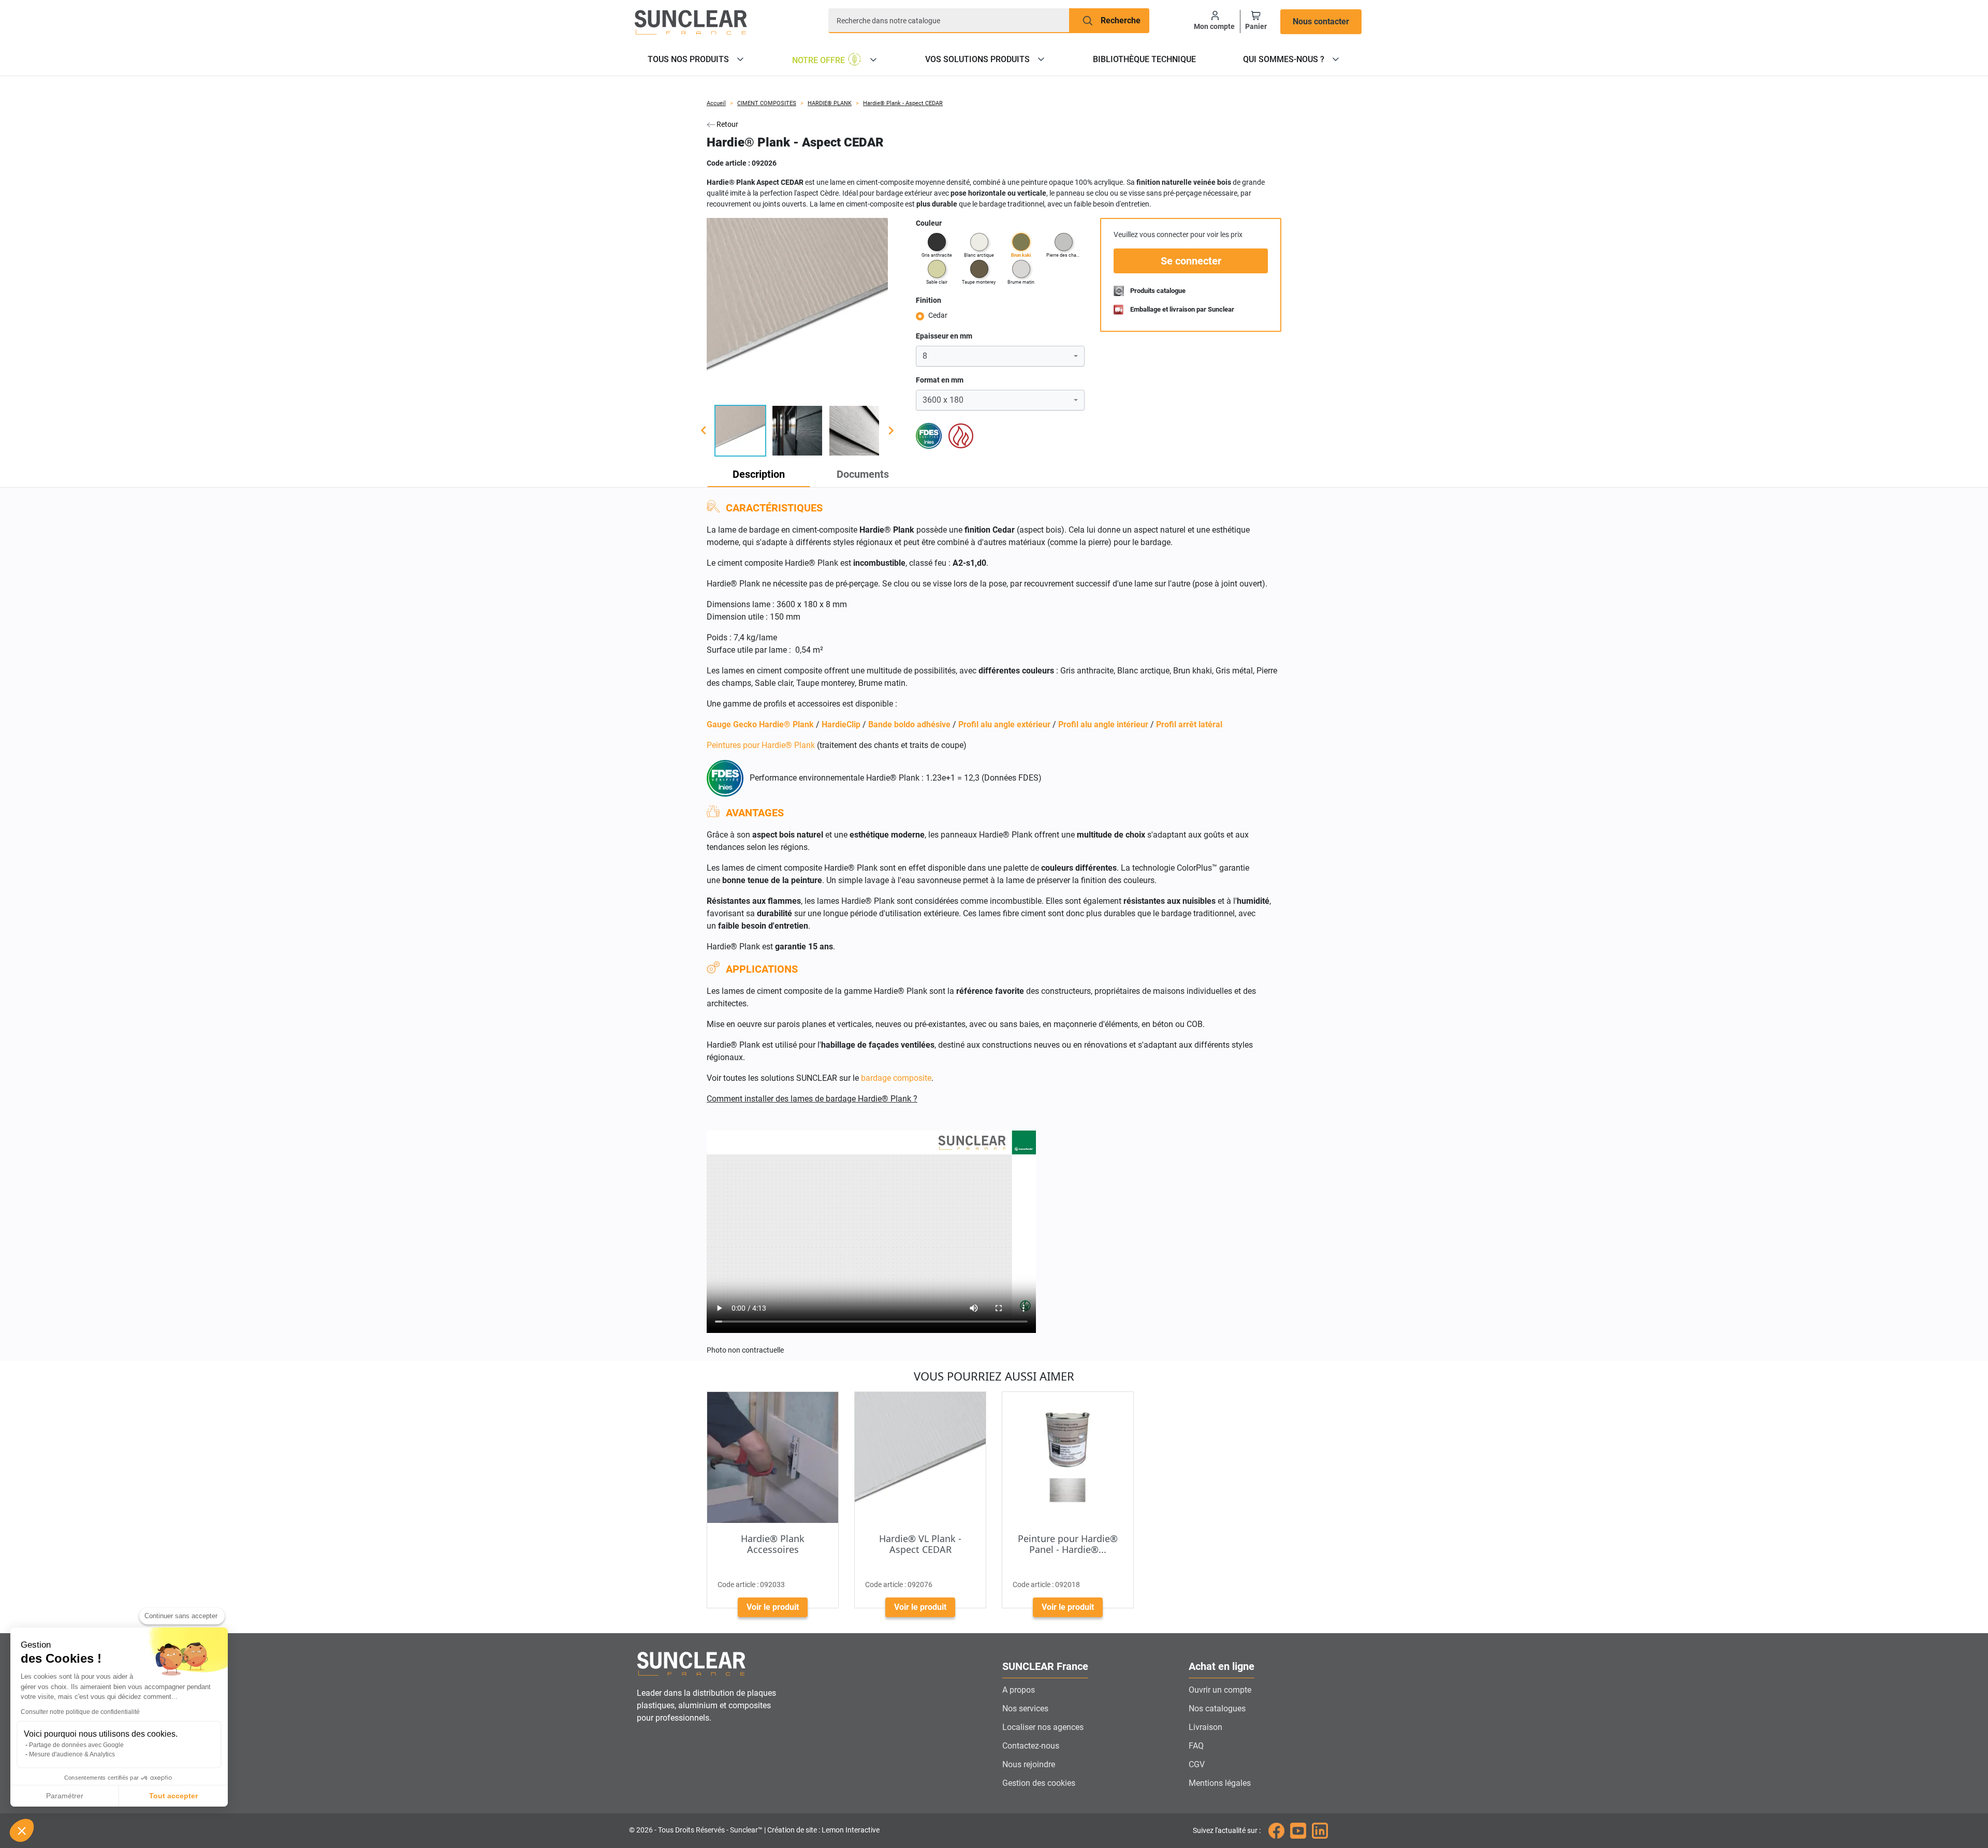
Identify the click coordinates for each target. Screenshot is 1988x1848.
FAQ (1196, 1746)
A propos (1019, 1690)
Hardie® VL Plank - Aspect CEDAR (920, 1544)
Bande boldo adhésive (909, 724)
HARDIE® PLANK (830, 103)
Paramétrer (65, 1796)
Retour (727, 124)
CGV (1197, 1764)
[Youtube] (1298, 1830)
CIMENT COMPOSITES (767, 103)
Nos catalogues (1217, 1708)
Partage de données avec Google (76, 1745)
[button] (22, 1830)
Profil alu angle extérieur (1004, 724)
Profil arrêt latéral (1189, 724)
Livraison (1205, 1727)
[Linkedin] (1320, 1830)
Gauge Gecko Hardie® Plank (760, 724)
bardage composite (896, 1078)
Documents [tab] (863, 474)
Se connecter (1191, 261)
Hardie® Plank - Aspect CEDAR (903, 103)
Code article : (728, 163)
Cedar (938, 315)
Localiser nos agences (1043, 1727)
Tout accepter (173, 1796)
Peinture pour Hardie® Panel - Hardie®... (1068, 1544)
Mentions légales (1220, 1783)
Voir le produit (773, 1607)
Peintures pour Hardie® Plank (761, 745)
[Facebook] (1276, 1830)
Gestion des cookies (1039, 1783)
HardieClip (841, 724)
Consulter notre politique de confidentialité (80, 1712)
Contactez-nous (1031, 1746)
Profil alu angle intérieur (1103, 724)
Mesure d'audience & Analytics (72, 1754)
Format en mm (940, 380)
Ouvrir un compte (1220, 1690)
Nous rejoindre (1029, 1764)
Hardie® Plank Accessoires (773, 1544)
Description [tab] (759, 474)
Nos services (1025, 1708)
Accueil (716, 103)
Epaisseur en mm (944, 336)
